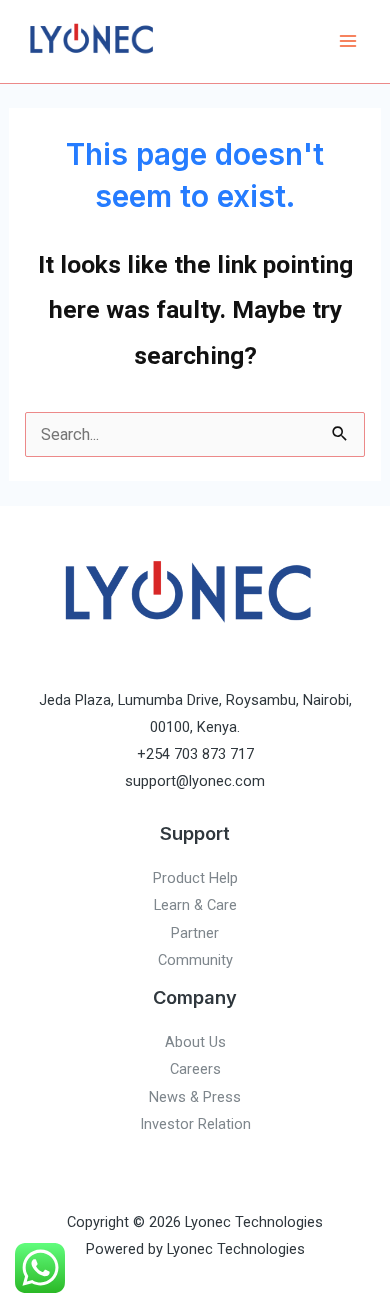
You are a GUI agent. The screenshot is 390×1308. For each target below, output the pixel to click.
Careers (195, 1069)
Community (195, 960)
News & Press (195, 1097)
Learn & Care (195, 905)
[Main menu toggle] (347, 41)
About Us (195, 1042)
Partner (195, 933)
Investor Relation (195, 1124)
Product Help (195, 878)
